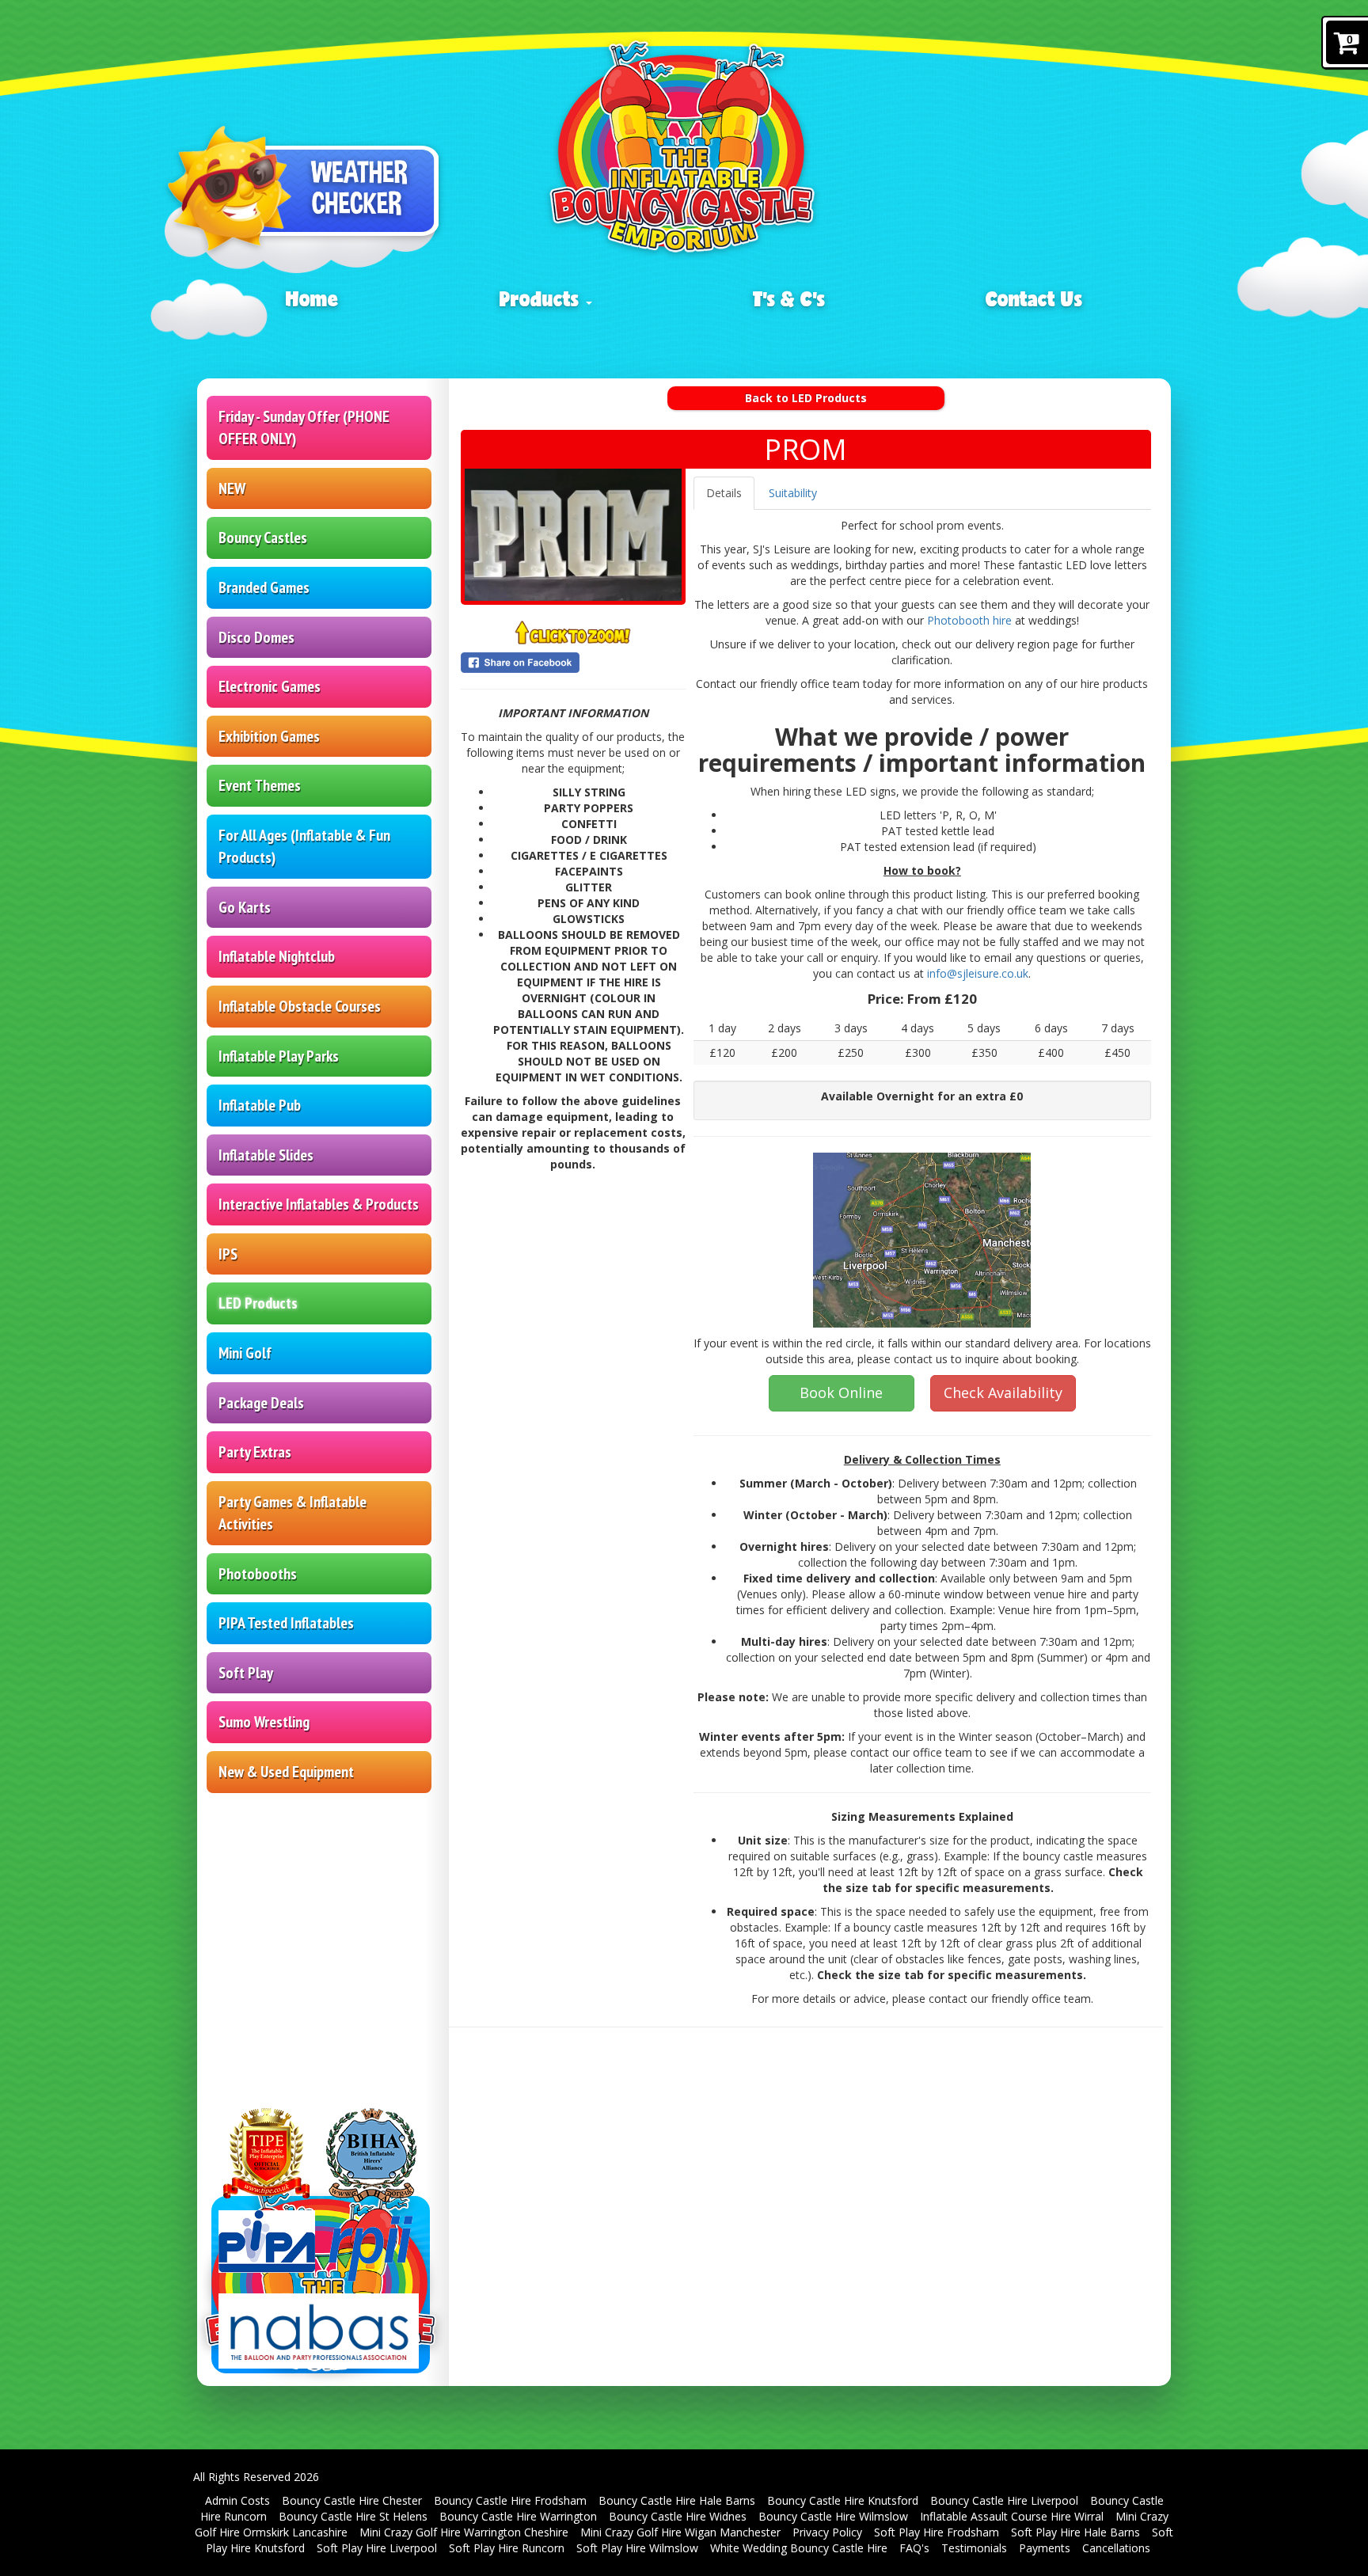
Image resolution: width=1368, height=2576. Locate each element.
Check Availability (1003, 1392)
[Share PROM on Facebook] (573, 663)
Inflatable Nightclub (277, 956)
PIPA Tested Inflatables (286, 1623)
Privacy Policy (827, 2532)
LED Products (258, 1303)
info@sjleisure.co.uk (978, 973)
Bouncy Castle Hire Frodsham (510, 2500)
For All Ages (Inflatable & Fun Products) (304, 847)
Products (542, 298)
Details (724, 493)
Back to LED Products (806, 398)
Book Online (841, 1392)
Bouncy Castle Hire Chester (352, 2500)
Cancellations (1116, 2548)
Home (312, 298)
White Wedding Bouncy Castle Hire (799, 2548)
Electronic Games (270, 686)
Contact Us (1034, 298)
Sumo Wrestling (264, 1722)
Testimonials (974, 2548)
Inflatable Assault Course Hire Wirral (1012, 2516)
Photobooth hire (969, 620)
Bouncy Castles (263, 538)
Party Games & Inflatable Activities (293, 1513)
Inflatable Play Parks (279, 1056)
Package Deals (261, 1403)
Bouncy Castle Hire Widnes (678, 2516)
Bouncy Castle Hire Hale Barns (677, 2500)
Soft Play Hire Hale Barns (1075, 2532)
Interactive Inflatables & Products (319, 1204)
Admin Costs (237, 2500)
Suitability (793, 493)
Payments (1045, 2548)
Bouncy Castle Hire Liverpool (1004, 2500)
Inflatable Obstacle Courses (300, 1006)
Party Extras (255, 1452)
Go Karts (245, 907)
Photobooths (258, 1574)
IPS (228, 1254)
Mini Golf (245, 1353)
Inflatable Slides (266, 1155)
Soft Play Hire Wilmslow (637, 2548)
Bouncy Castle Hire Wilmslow (833, 2516)
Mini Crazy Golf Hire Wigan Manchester (680, 2532)
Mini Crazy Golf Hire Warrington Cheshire (464, 2532)
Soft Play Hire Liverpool (377, 2548)
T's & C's (789, 298)
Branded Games (264, 587)
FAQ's (914, 2548)
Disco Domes (256, 637)
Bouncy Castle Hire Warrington (518, 2516)
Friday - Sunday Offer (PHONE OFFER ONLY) (304, 428)
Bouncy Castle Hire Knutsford (843, 2500)
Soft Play (246, 1673)
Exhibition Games (269, 736)
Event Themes (260, 785)
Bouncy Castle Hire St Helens (353, 2516)
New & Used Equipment (286, 1772)
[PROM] (573, 535)
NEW (232, 488)
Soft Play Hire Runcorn (507, 2548)
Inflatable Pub (260, 1105)
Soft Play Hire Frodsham (937, 2532)
